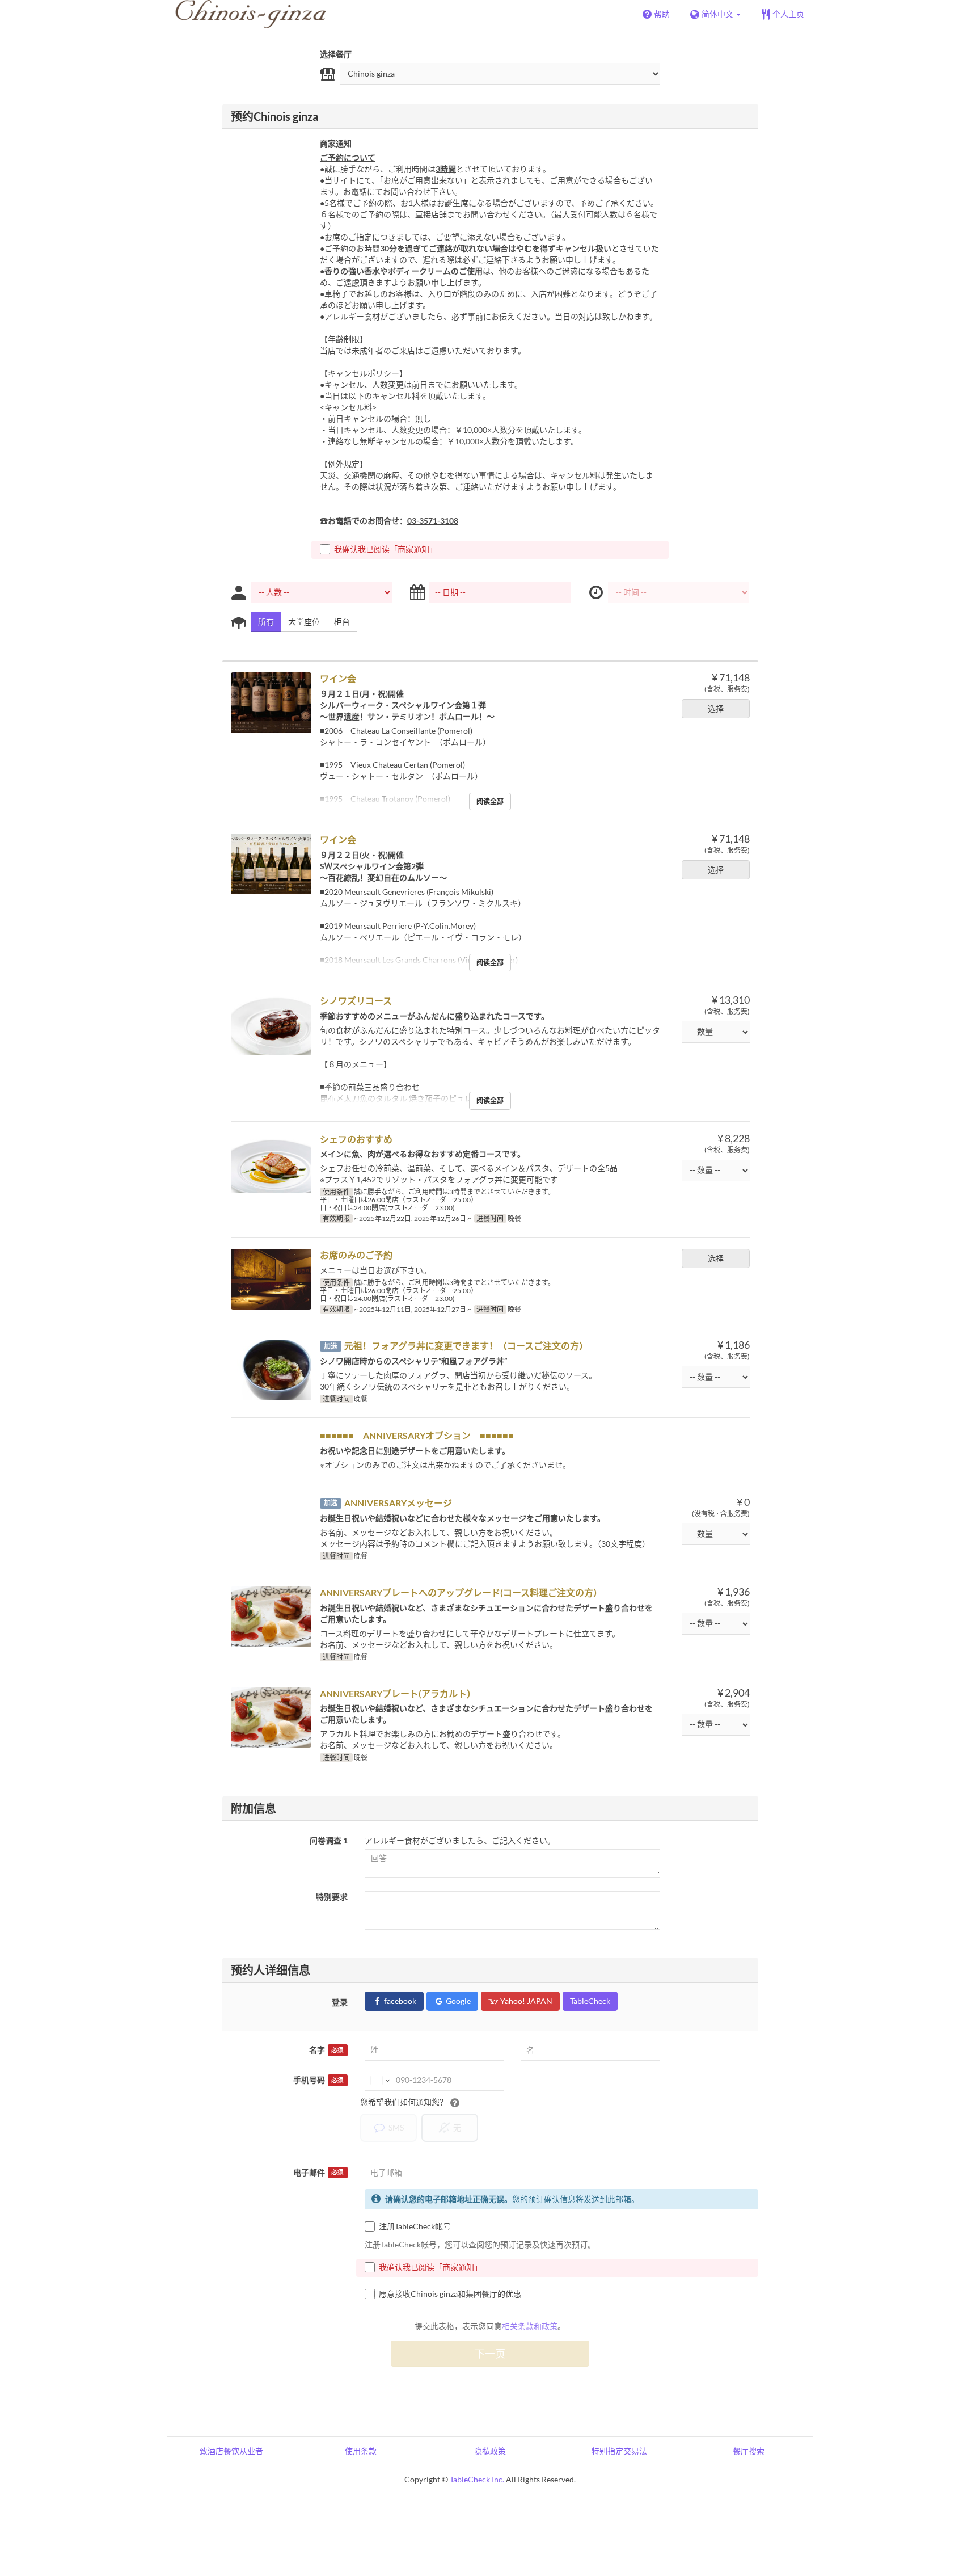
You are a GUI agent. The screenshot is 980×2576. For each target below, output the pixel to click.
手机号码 (318, 2080)
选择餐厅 (336, 54)
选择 (716, 708)
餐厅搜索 (749, 2451)
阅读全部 (490, 801)
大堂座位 (304, 622)
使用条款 (361, 2451)
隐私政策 (490, 2451)
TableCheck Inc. (477, 2479)
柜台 (342, 622)
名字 (326, 2050)
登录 (340, 2002)
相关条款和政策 (530, 2326)
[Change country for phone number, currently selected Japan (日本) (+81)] (379, 2080)
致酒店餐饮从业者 (231, 2451)
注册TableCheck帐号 (415, 2226)
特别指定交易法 (619, 2451)
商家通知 (336, 143)
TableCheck (590, 2001)
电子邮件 (318, 2172)
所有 (266, 622)
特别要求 (332, 1897)
